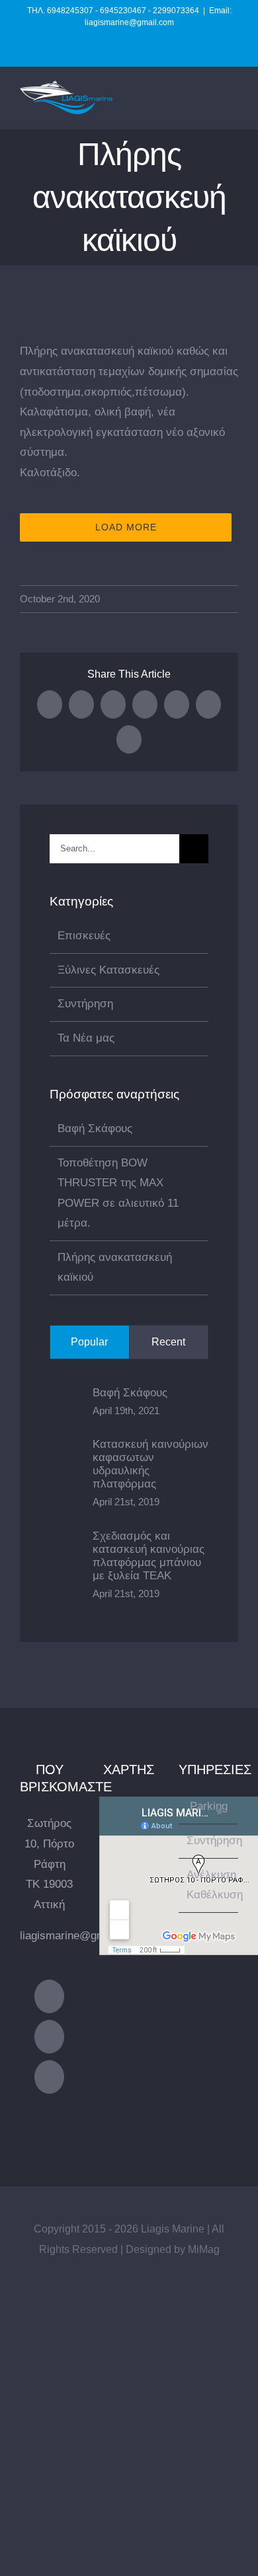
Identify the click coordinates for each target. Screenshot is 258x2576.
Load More (126, 527)
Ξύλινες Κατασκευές (108, 970)
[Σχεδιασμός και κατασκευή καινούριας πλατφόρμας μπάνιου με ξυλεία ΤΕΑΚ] (67, 1564)
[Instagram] (49, 2037)
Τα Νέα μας (86, 1038)
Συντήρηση (85, 1004)
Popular (89, 1342)
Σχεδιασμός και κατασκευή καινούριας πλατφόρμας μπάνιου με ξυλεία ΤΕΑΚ (149, 1556)
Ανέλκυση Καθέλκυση (209, 1885)
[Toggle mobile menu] (233, 109)
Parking (209, 1806)
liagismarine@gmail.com (81, 1936)
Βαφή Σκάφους (95, 1128)
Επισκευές (84, 936)
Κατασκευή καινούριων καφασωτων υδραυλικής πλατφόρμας (150, 1464)
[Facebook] (49, 1996)
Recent (168, 1342)
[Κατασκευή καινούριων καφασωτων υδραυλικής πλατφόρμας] (67, 1472)
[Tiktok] (49, 2077)
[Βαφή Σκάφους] (67, 1400)
